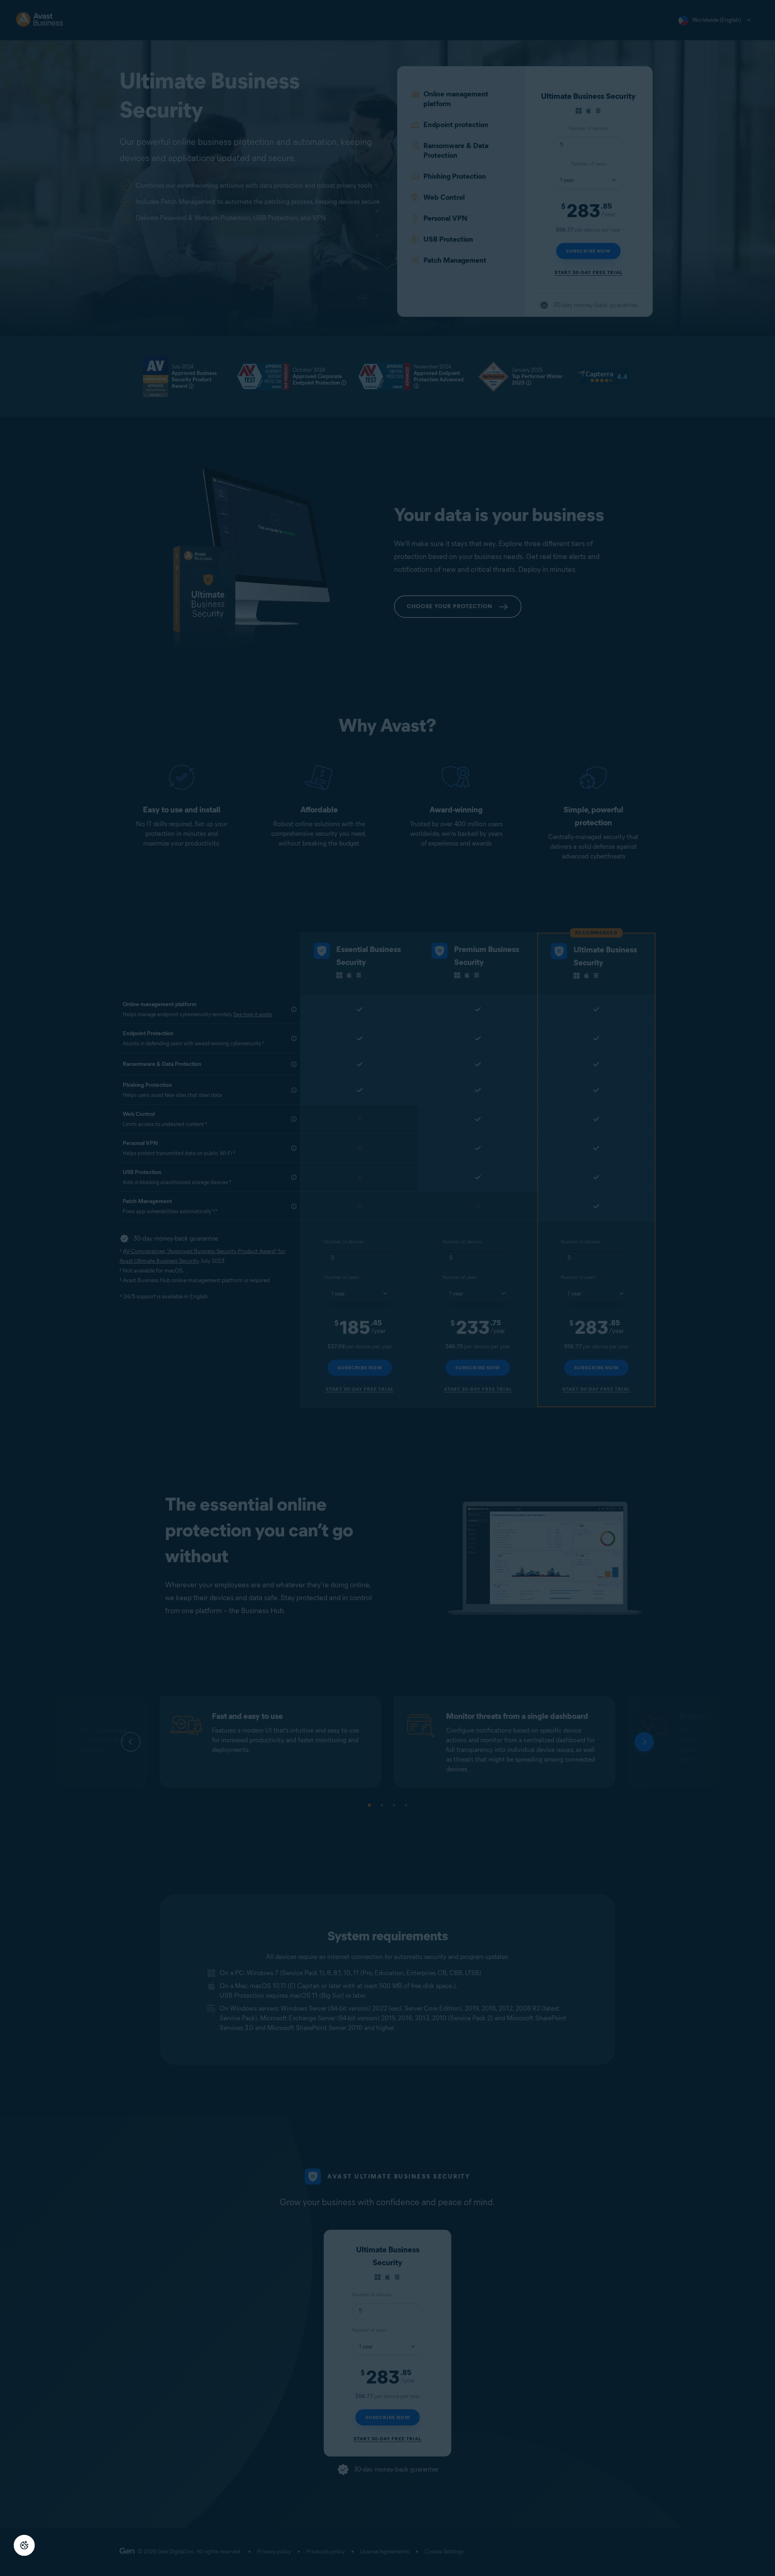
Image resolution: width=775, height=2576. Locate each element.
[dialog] (387, 1288)
